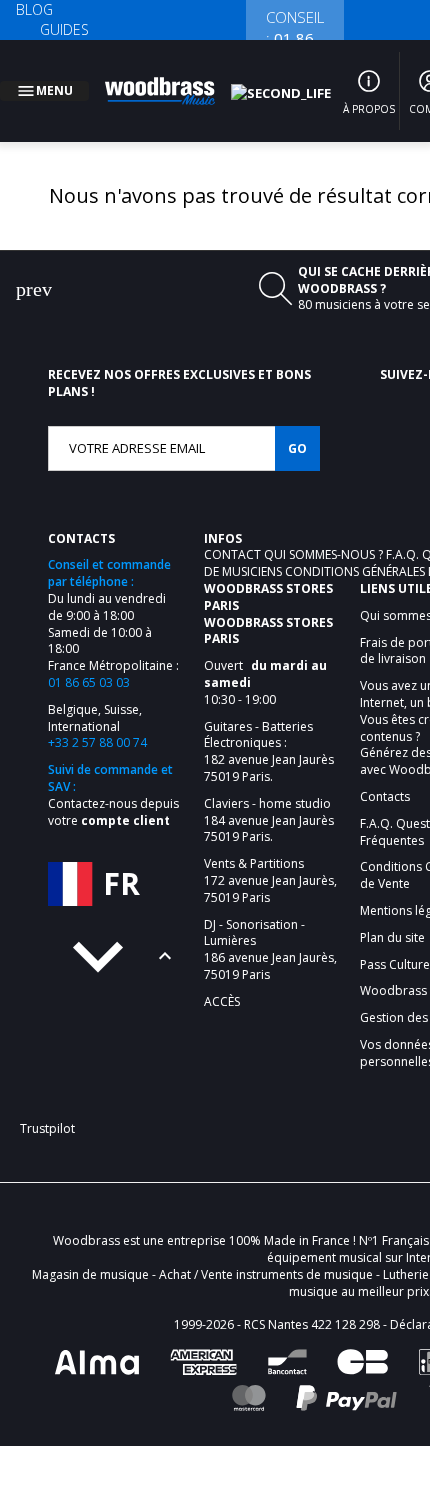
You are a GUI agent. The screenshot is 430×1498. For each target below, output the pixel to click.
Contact (234, 530)
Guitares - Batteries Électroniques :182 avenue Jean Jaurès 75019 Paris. (269, 728)
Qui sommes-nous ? (325, 530)
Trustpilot (47, 1104)
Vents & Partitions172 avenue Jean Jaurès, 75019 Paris (270, 857)
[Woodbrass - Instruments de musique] (171, 79)
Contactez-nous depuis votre (113, 788)
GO (297, 424)
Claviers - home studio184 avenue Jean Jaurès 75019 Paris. (269, 797)
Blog (34, 9)
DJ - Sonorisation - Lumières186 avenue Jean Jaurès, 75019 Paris (270, 926)
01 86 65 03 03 (89, 658)
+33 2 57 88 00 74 (97, 718)
